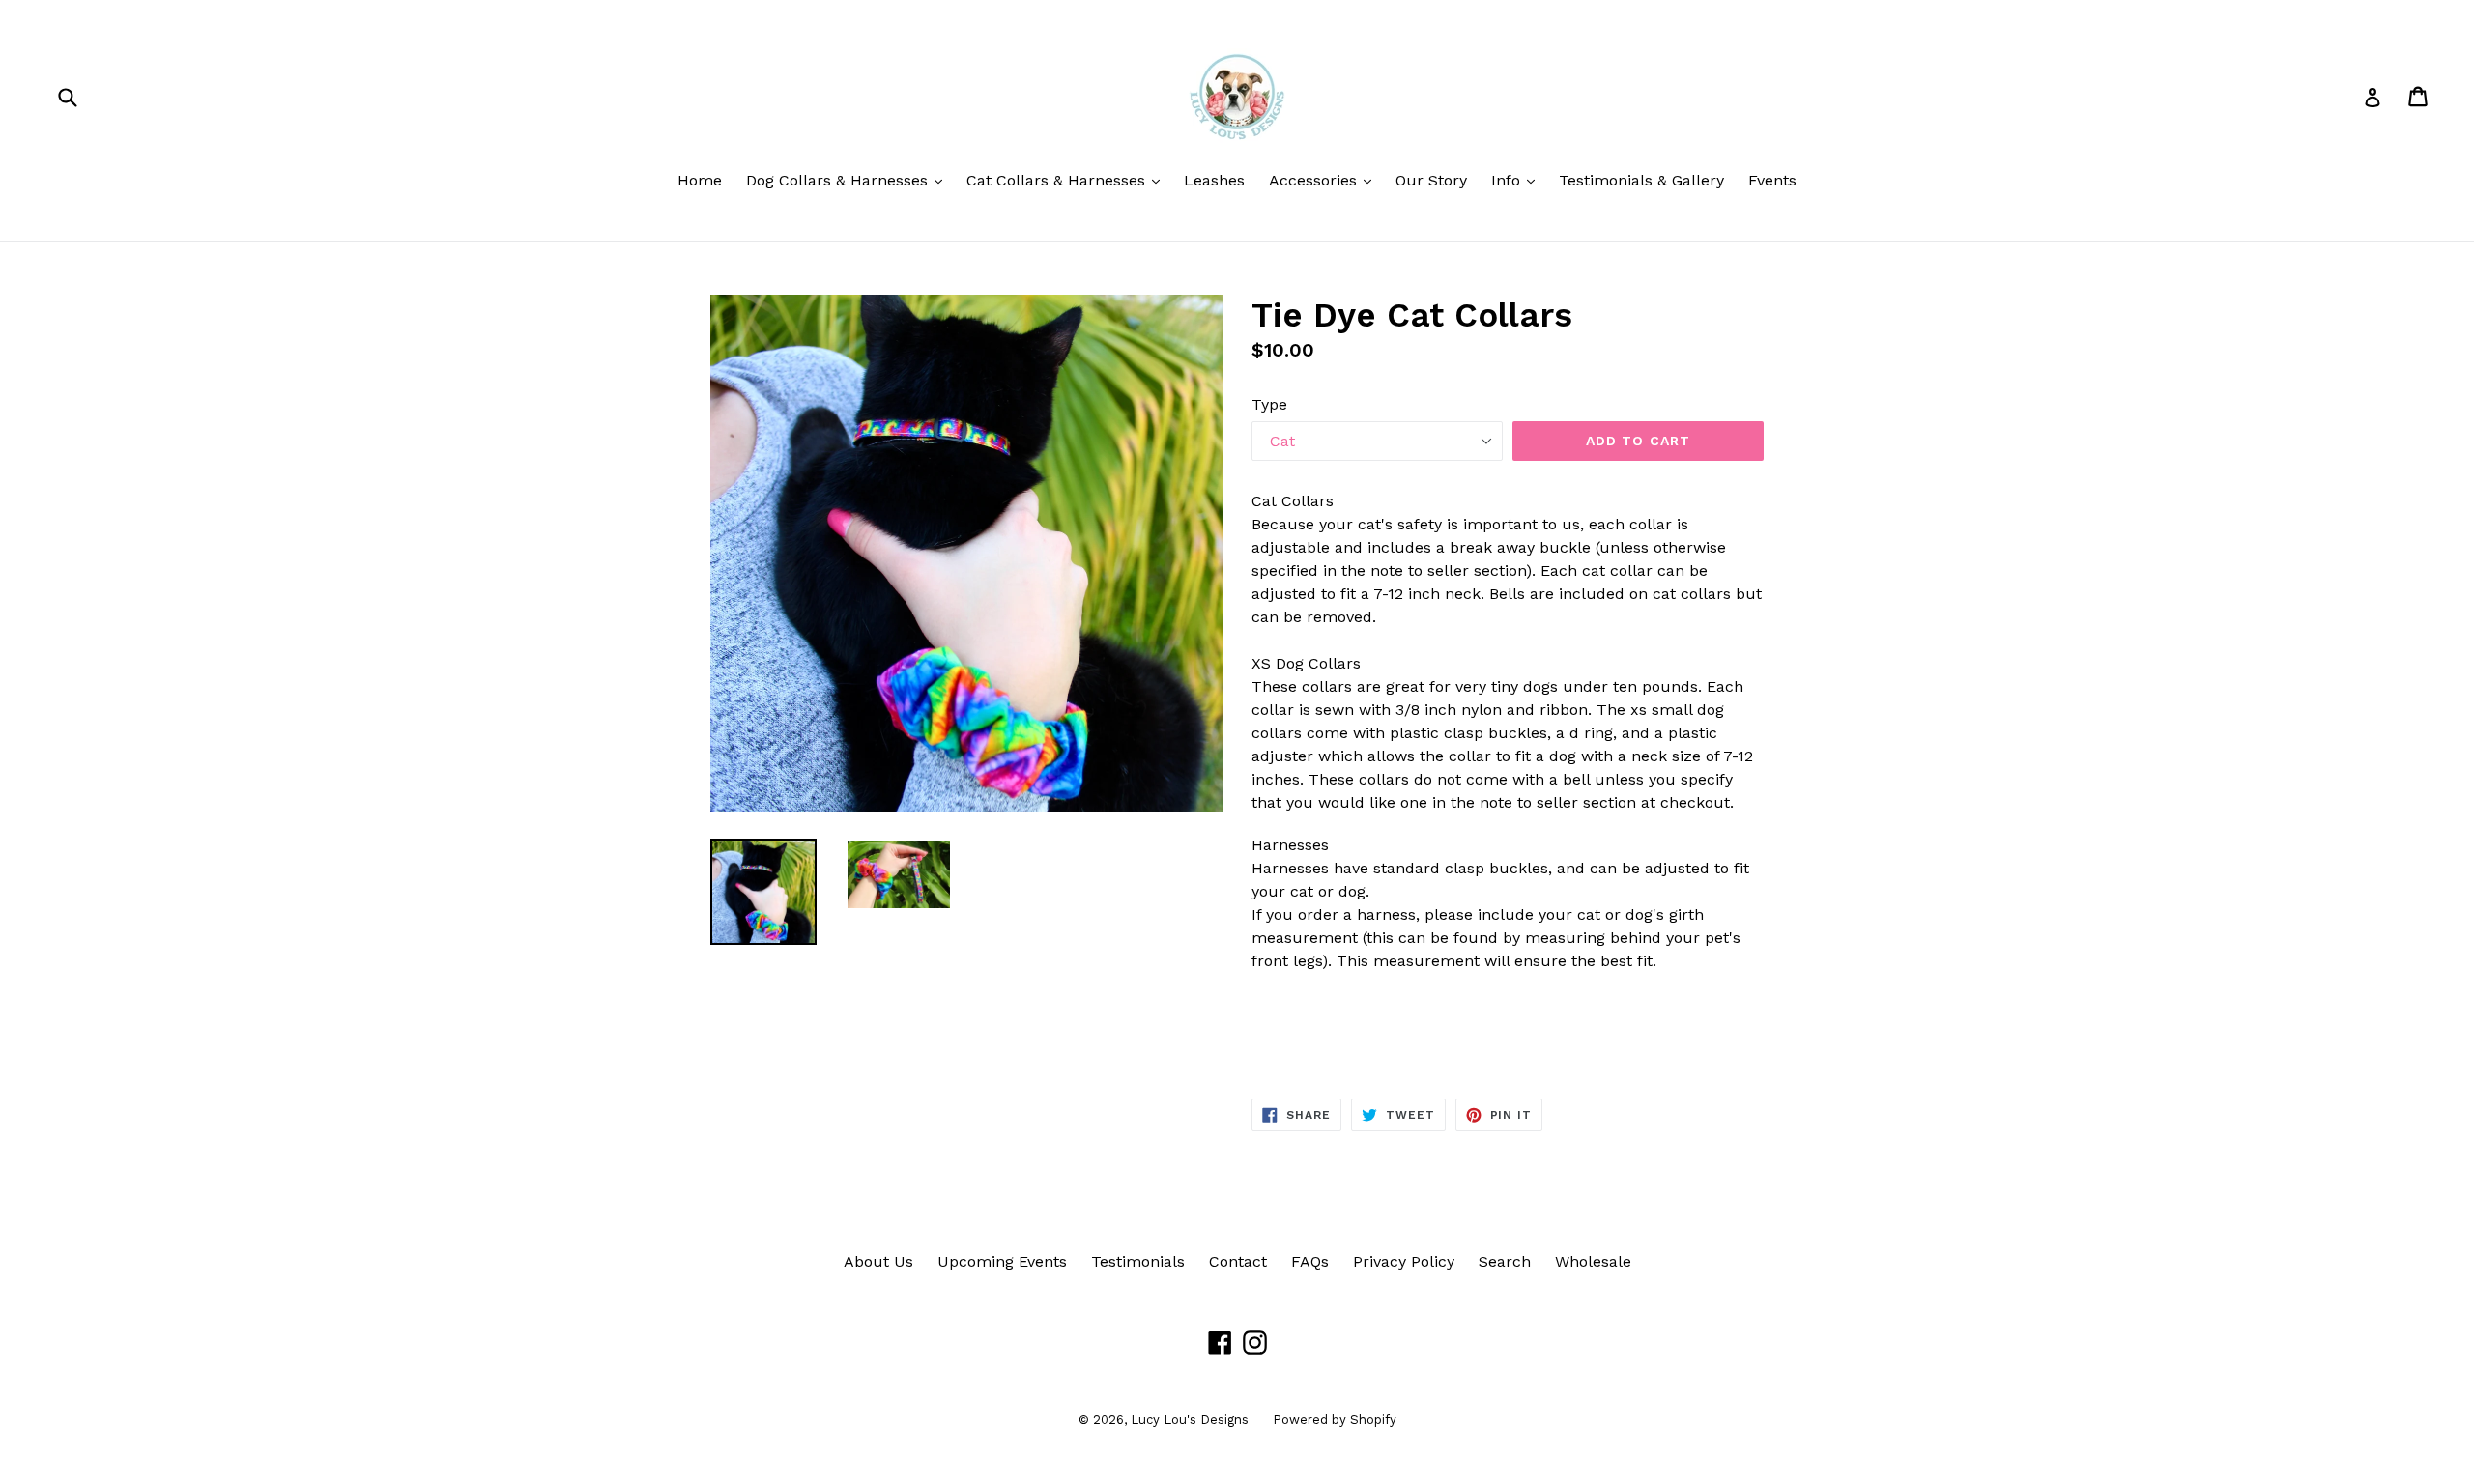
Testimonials (1138, 1261)
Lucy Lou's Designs (1190, 1420)
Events (1772, 180)
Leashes (1214, 180)
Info (1518, 180)
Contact (1238, 1261)
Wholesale (1593, 1261)
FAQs (1310, 1261)
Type (1269, 404)
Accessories (1325, 180)
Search (1505, 1261)
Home (700, 180)
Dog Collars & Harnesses (849, 180)
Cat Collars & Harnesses (1068, 180)
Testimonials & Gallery (1641, 180)
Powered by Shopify (1335, 1420)
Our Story (1431, 180)
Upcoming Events (1002, 1261)
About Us (878, 1261)
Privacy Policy (1404, 1261)
